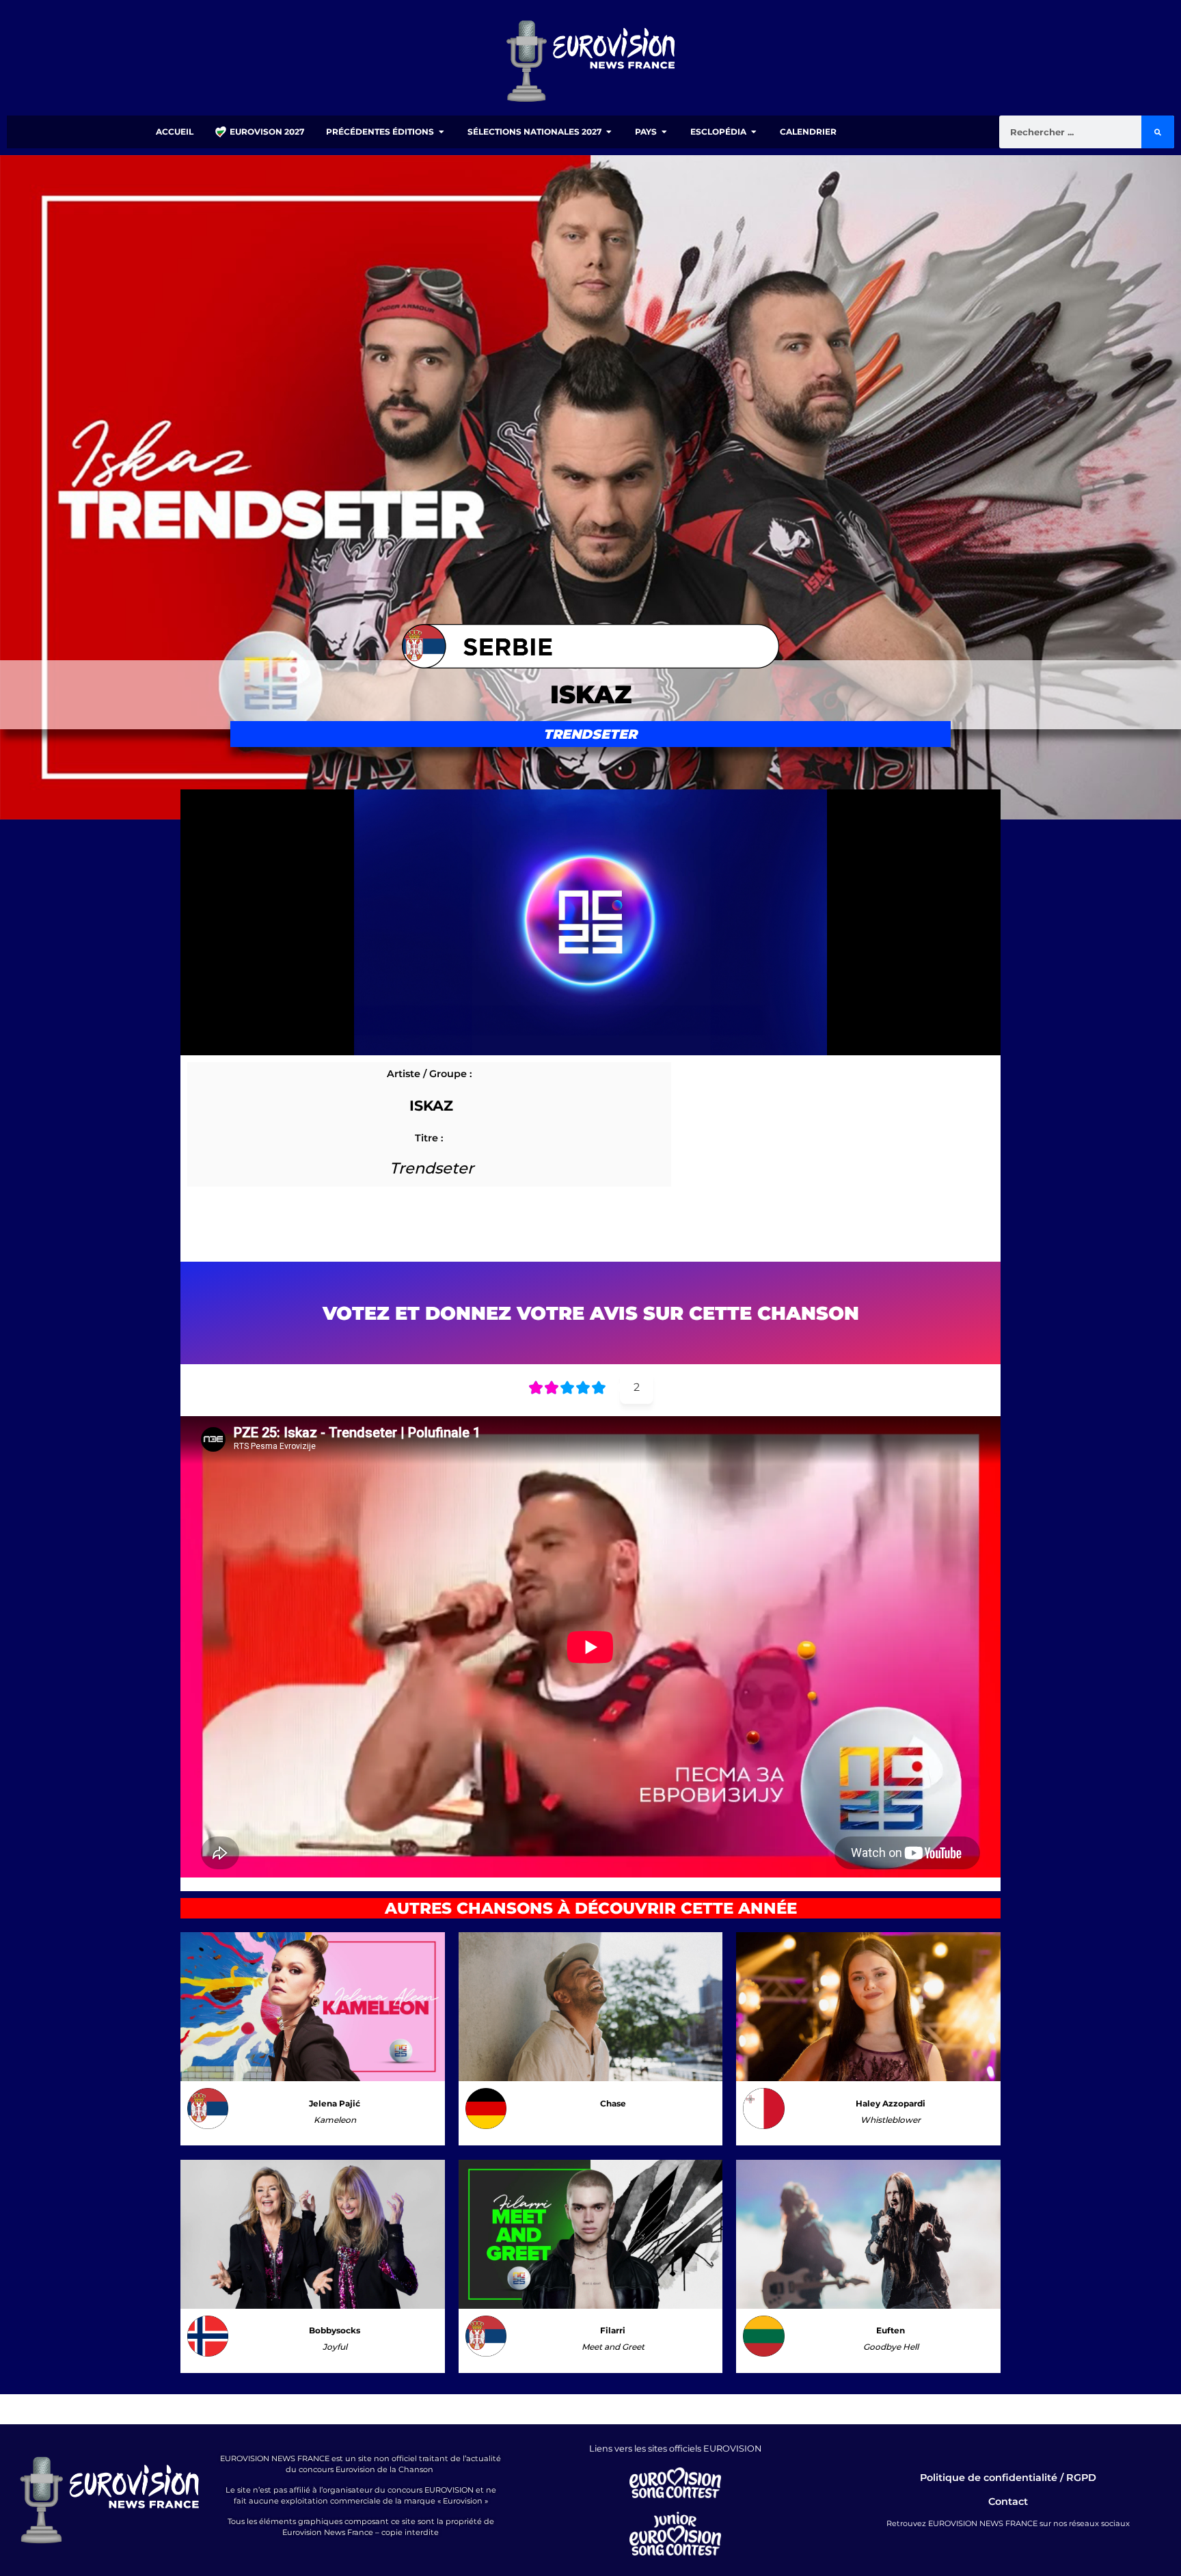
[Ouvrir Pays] (664, 132)
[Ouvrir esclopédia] (754, 132)
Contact (1008, 2502)
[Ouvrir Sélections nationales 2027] (609, 132)
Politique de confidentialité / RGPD (1008, 2478)
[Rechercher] (1158, 132)
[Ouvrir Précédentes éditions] (442, 132)
